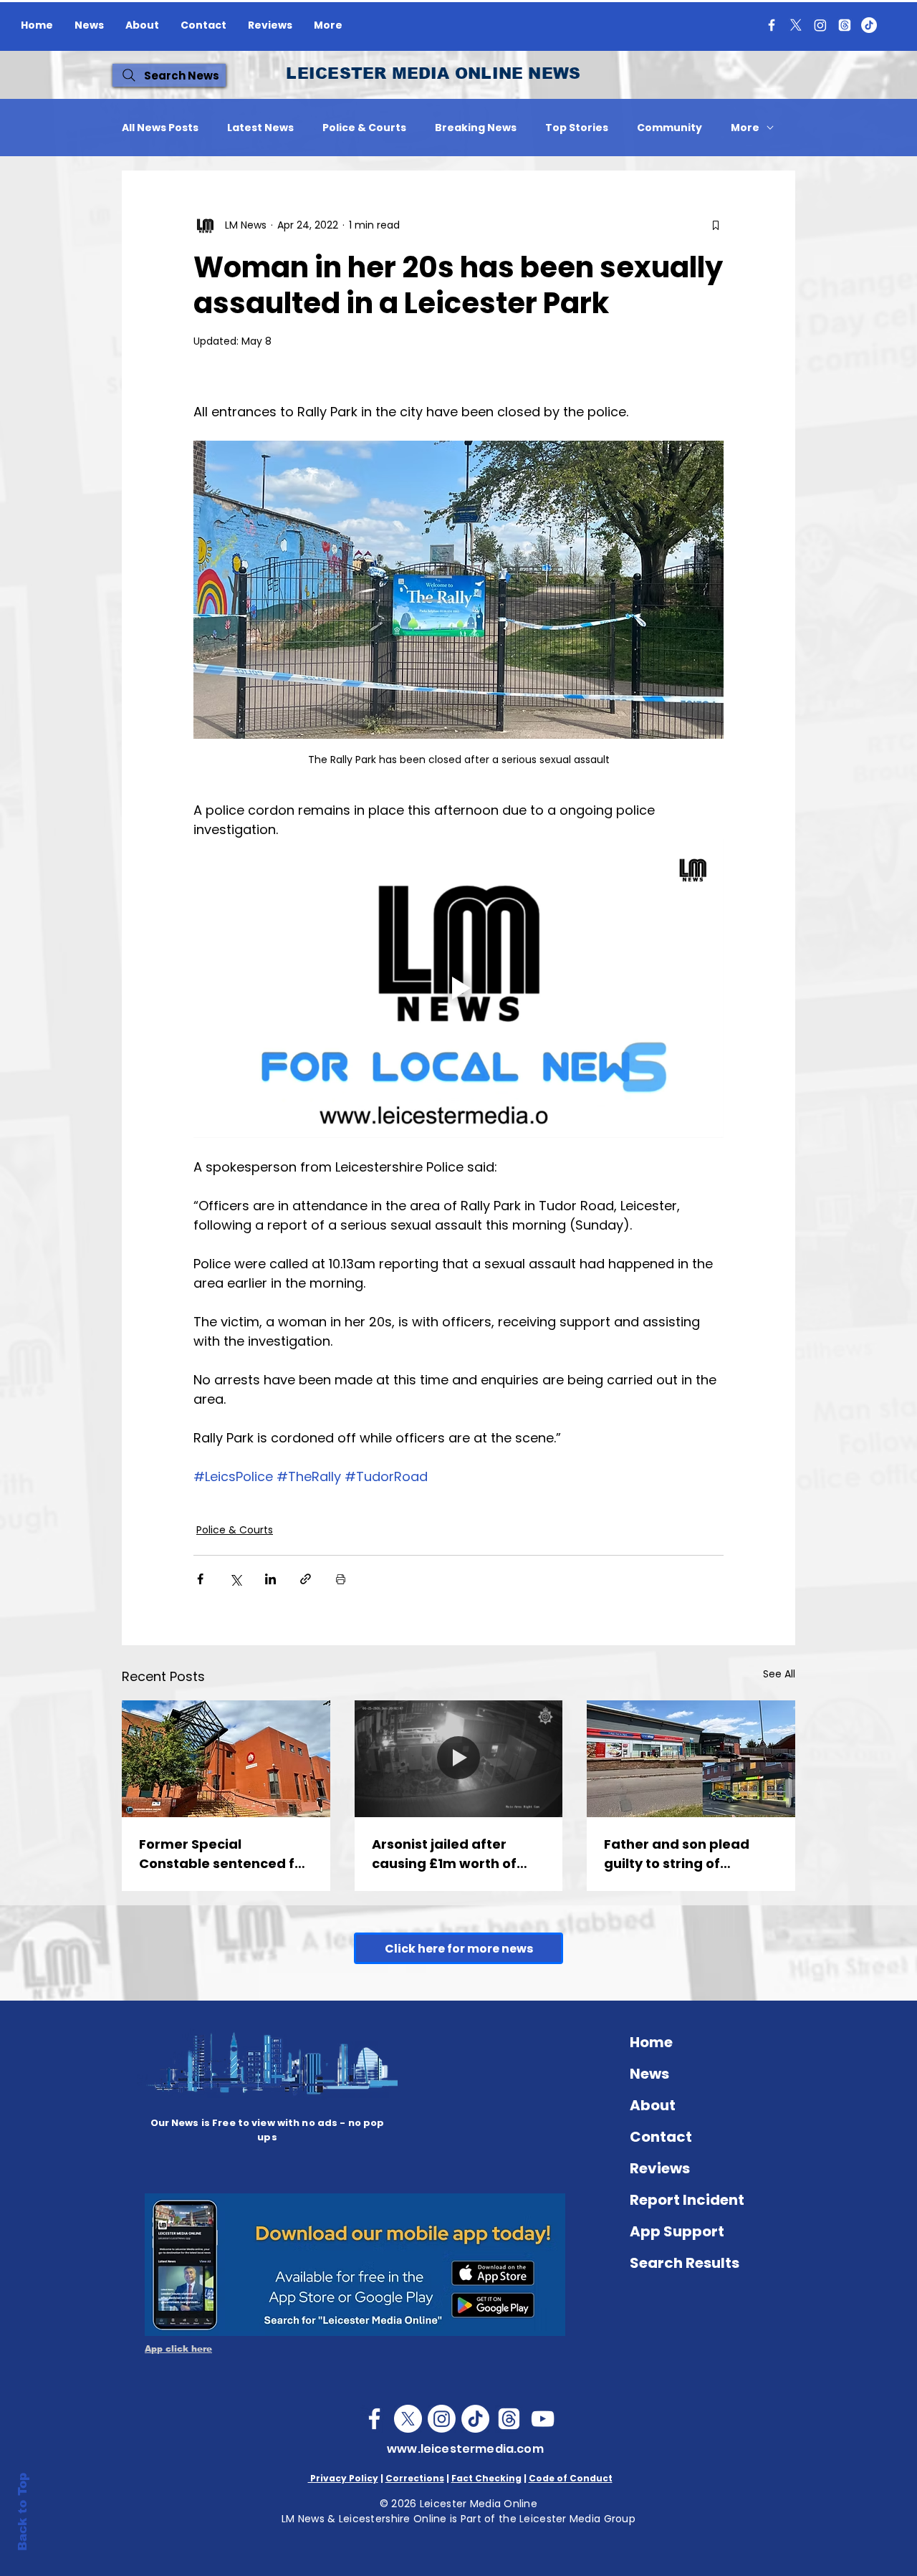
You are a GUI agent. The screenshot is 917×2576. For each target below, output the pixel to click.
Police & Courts (364, 128)
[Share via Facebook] (200, 1579)
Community (669, 128)
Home (651, 2042)
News (649, 2074)
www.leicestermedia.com (465, 2449)
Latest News (260, 128)
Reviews (660, 2168)
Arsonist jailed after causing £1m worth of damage (444, 1854)
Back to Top (23, 2512)
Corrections (415, 2478)
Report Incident (687, 2200)
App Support (677, 2231)
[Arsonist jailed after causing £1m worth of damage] (459, 1759)
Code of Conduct (571, 2478)
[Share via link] (306, 1579)
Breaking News (476, 128)
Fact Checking (486, 2478)
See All (779, 1674)
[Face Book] (374, 2419)
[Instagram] (820, 25)
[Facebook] (772, 25)
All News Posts (160, 128)
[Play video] (458, 988)
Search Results (685, 2263)
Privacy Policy (343, 2478)
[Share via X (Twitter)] (235, 1579)
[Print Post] (341, 1579)
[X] (796, 25)
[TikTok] (869, 25)
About (653, 2105)
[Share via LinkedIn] (270, 1579)
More (745, 128)
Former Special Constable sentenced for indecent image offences (225, 1854)
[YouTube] (543, 2419)
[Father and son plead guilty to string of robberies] (691, 1759)
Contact (661, 2137)
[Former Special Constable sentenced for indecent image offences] (226, 1759)
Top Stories (577, 128)
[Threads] (845, 25)
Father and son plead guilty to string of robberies (677, 1854)
